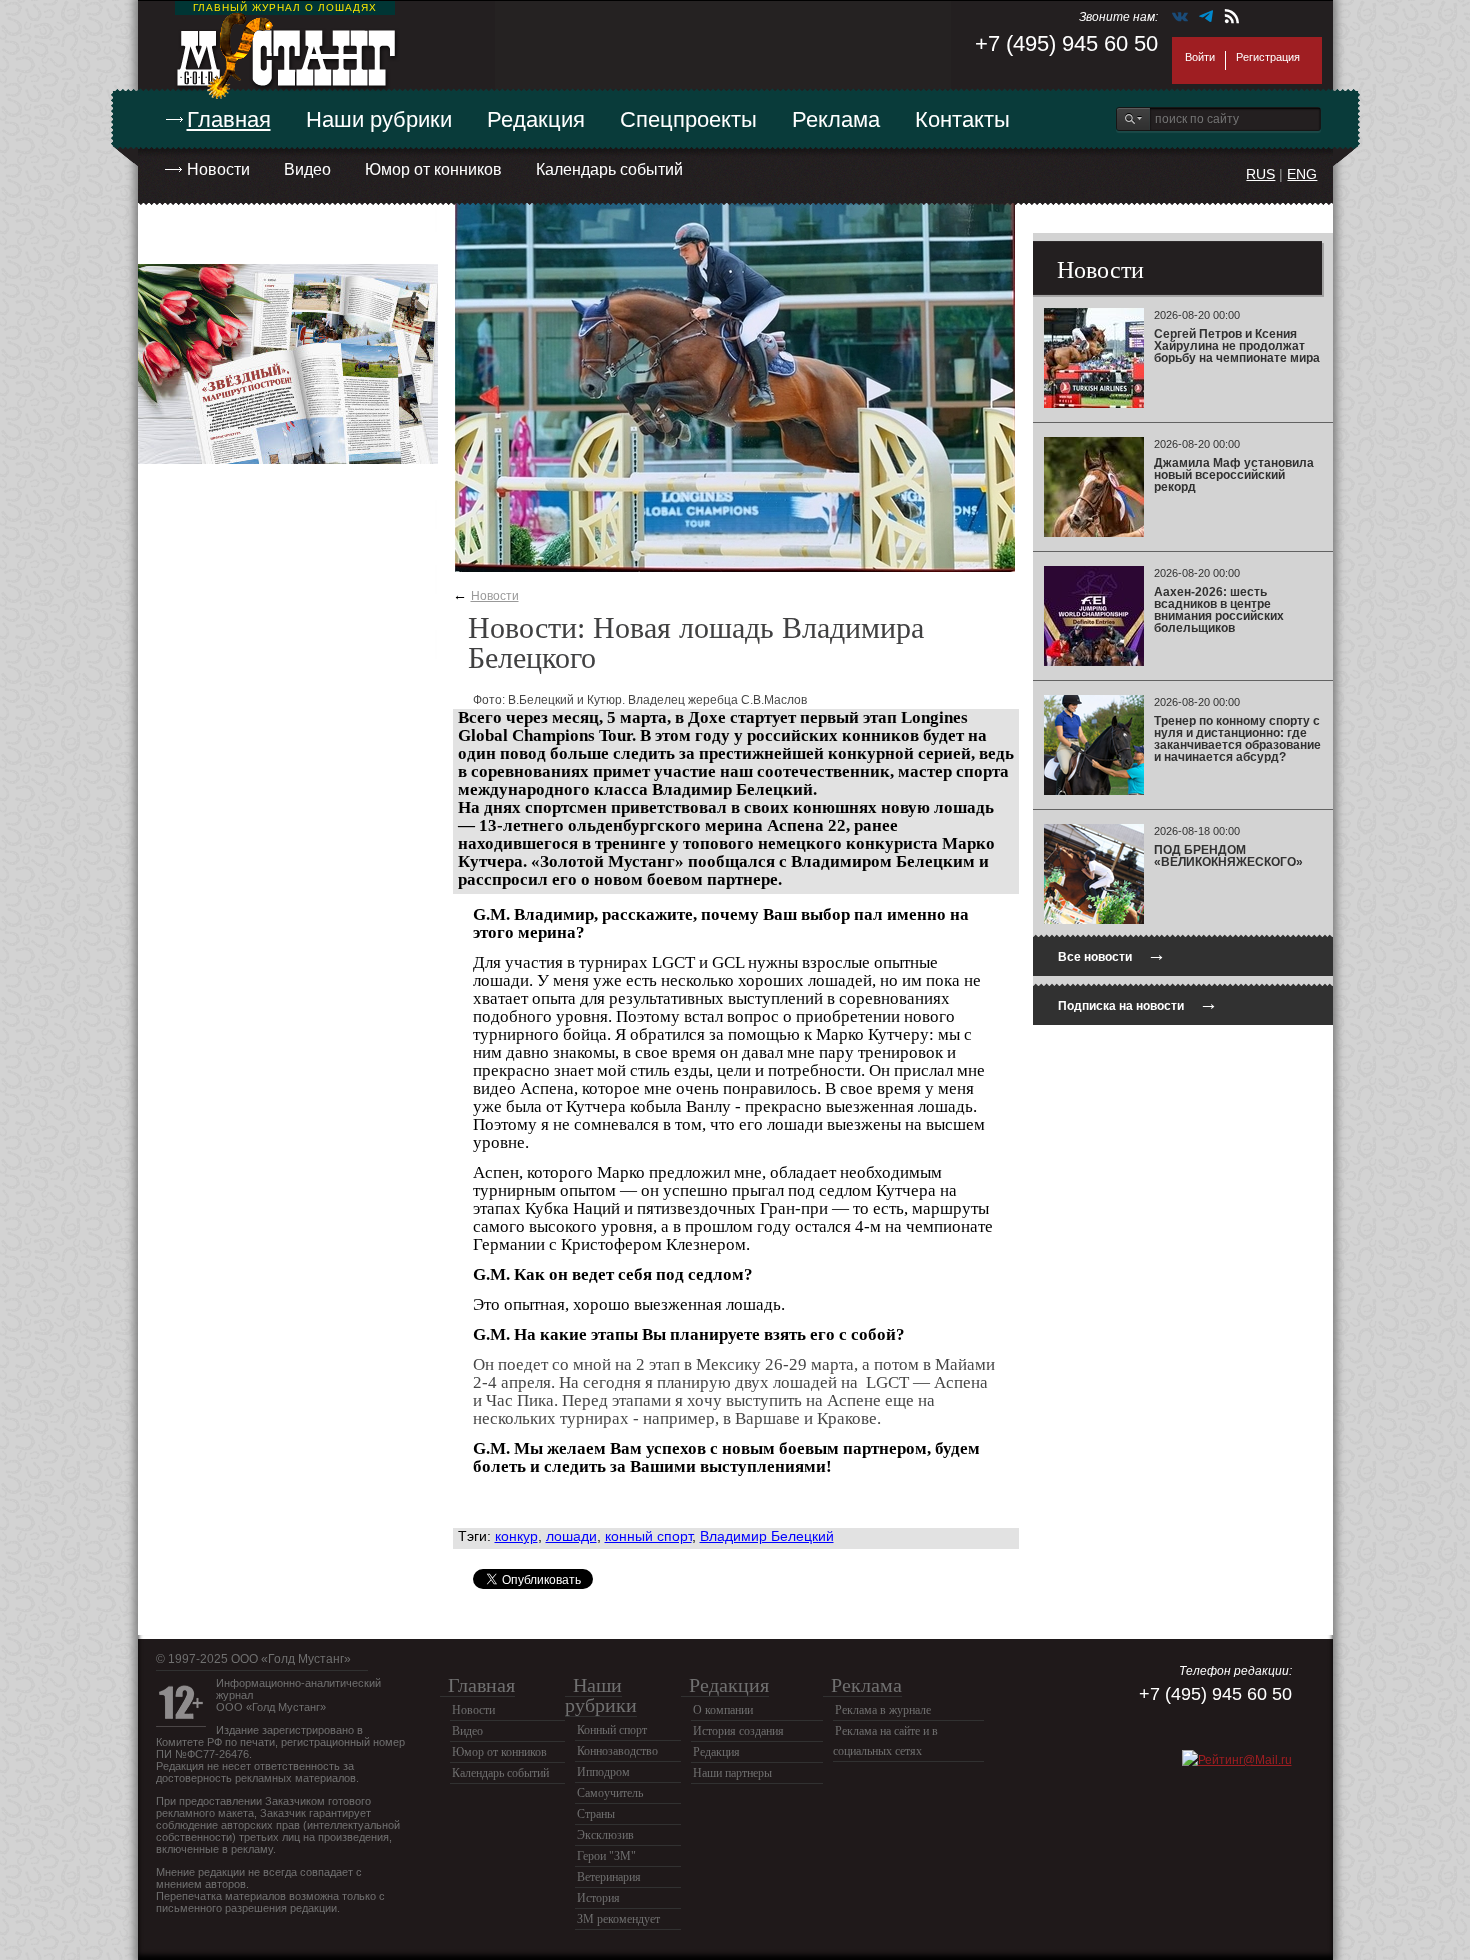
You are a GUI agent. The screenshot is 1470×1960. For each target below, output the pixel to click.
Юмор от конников (433, 169)
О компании (723, 1710)
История (598, 1898)
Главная (229, 119)
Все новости (1112, 954)
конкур (516, 1536)
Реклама (836, 119)
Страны (596, 1814)
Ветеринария (609, 1877)
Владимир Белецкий (767, 1536)
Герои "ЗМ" (606, 1856)
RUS (1260, 174)
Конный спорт (612, 1730)
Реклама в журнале (883, 1710)
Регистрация (1268, 57)
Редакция (536, 119)
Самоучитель (610, 1793)
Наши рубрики (379, 119)
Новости (218, 169)
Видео (307, 169)
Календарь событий (609, 169)
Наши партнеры (732, 1773)
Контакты (962, 119)
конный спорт (648, 1536)
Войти (1200, 57)
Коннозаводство (617, 1751)
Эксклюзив (605, 1835)
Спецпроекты (688, 119)
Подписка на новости (1138, 1003)
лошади (571, 1536)
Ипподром (603, 1772)
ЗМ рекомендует (618, 1919)
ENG (1302, 174)
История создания (738, 1731)
